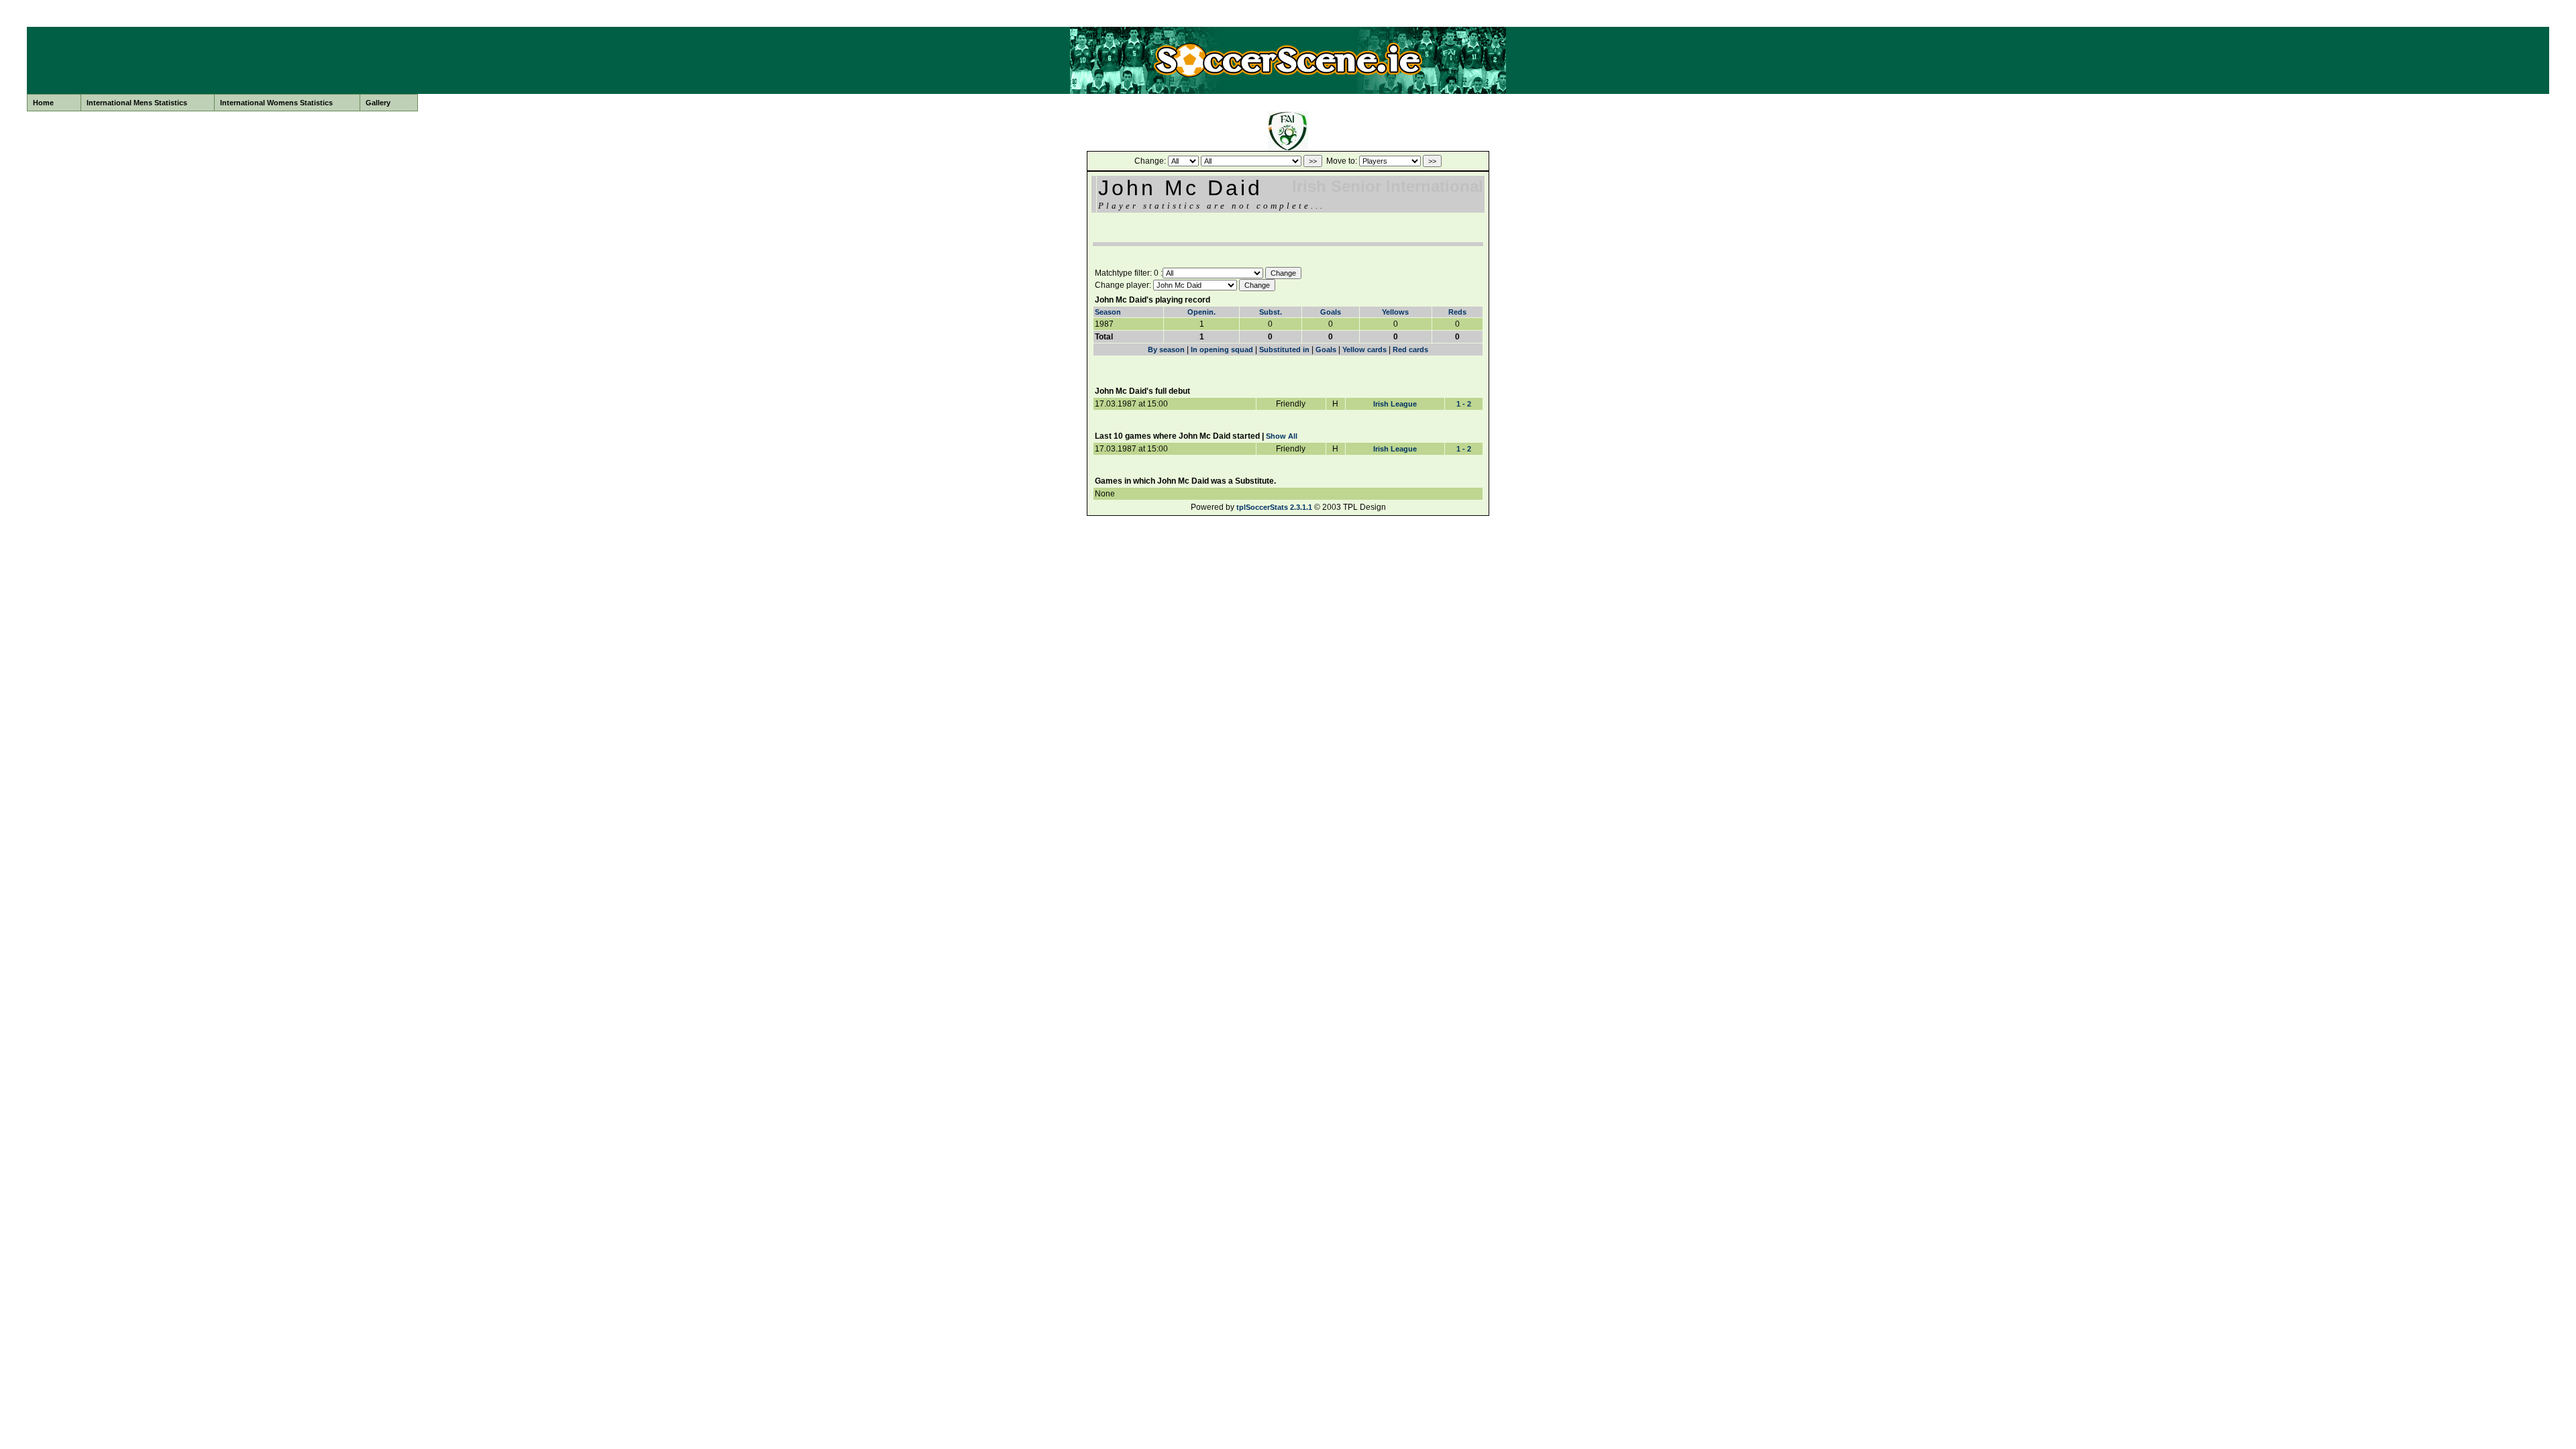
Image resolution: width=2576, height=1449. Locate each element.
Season (1108, 312)
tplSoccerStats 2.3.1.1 (1274, 507)
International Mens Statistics (137, 103)
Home (43, 103)
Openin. (1201, 312)
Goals (1331, 312)
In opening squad (1222, 350)
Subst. (1271, 312)
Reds (1457, 312)
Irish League (1395, 404)
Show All (1282, 436)
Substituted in (1284, 350)
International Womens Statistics (276, 103)
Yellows (1395, 312)
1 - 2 (1464, 404)
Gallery (378, 103)
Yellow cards (1364, 350)
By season (1166, 350)
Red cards (1410, 350)
